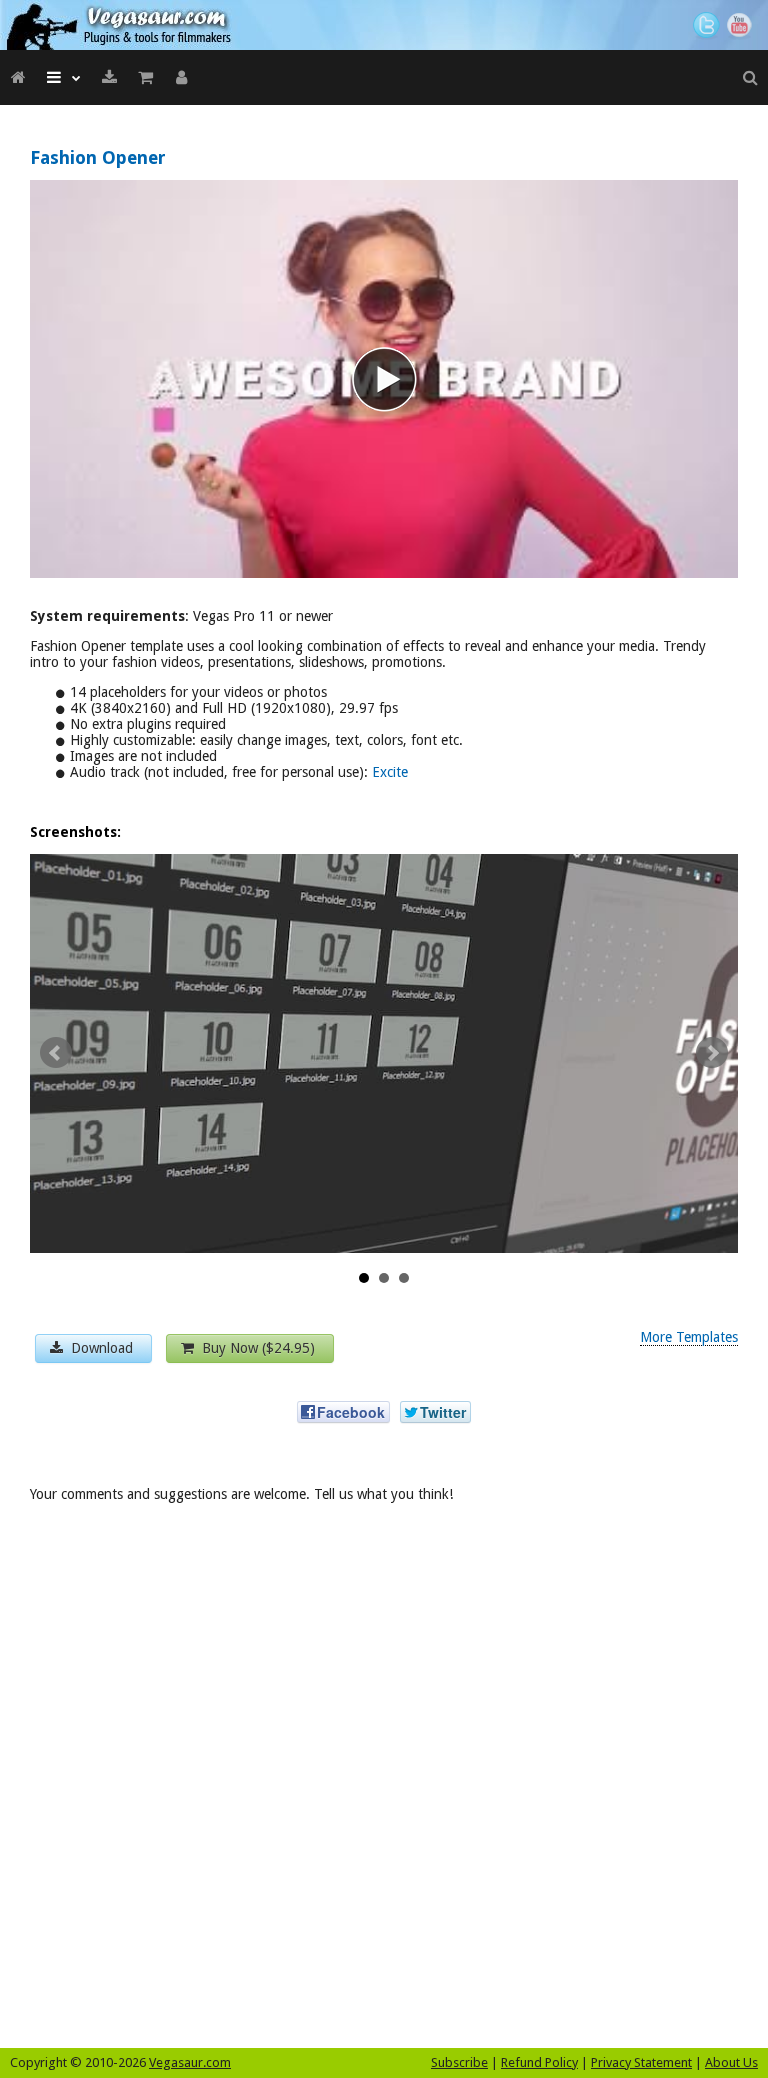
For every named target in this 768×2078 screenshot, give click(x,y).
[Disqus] (384, 1782)
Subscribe (459, 2062)
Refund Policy (539, 2062)
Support (181, 77)
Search (750, 77)
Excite (390, 772)
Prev (56, 1053)
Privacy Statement (641, 2062)
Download (109, 77)
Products (63, 77)
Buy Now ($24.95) (256, 1348)
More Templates (689, 1337)
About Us (731, 2062)
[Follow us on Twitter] (706, 26)
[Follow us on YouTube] (742, 26)
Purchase (145, 77)
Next (712, 1053)
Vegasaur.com (190, 2062)
